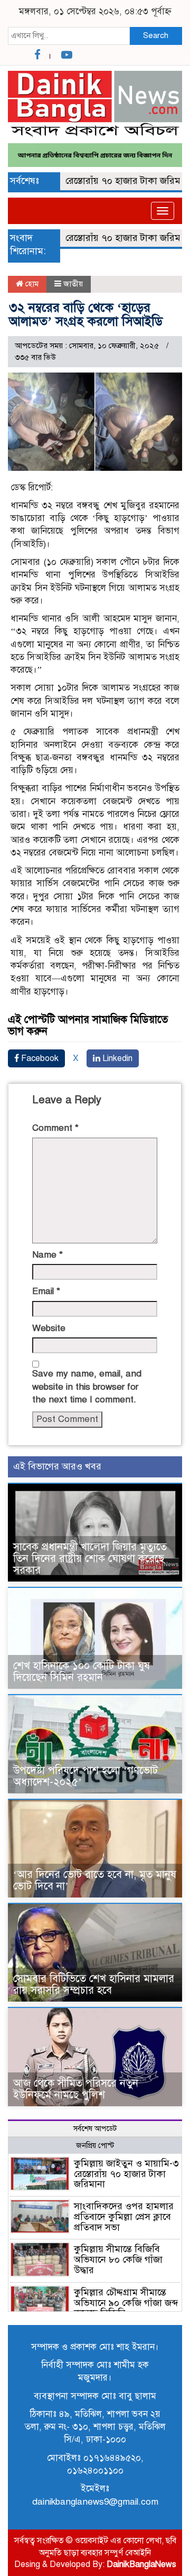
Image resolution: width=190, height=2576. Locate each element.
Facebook (39, 1058)
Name (47, 1255)
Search (156, 35)
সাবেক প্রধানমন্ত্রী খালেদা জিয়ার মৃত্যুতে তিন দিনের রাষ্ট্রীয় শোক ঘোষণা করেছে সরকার (90, 1559)
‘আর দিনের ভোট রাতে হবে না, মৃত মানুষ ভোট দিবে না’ (95, 1880)
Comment (55, 1128)
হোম (31, 284)
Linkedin (116, 1058)
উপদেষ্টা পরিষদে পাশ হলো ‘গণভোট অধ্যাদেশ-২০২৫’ (85, 1776)
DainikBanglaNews (141, 2564)
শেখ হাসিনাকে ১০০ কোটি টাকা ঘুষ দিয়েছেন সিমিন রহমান (82, 1672)
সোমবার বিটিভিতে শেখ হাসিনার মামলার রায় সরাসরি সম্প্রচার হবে (94, 1984)
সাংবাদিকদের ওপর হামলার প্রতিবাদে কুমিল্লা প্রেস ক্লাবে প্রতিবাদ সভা (124, 2217)
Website (49, 1328)
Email (46, 1291)
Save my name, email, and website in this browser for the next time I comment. (87, 1387)
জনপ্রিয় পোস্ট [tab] (95, 2146)
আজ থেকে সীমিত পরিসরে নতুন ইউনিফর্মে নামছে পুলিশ (76, 2089)
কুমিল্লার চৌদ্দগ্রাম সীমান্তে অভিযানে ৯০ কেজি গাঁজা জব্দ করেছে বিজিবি (126, 2303)
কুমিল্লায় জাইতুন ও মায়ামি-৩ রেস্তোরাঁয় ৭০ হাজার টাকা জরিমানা (126, 2174)
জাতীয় (73, 284)
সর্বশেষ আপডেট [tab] (95, 2129)
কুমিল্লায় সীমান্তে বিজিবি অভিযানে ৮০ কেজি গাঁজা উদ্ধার (118, 2259)
